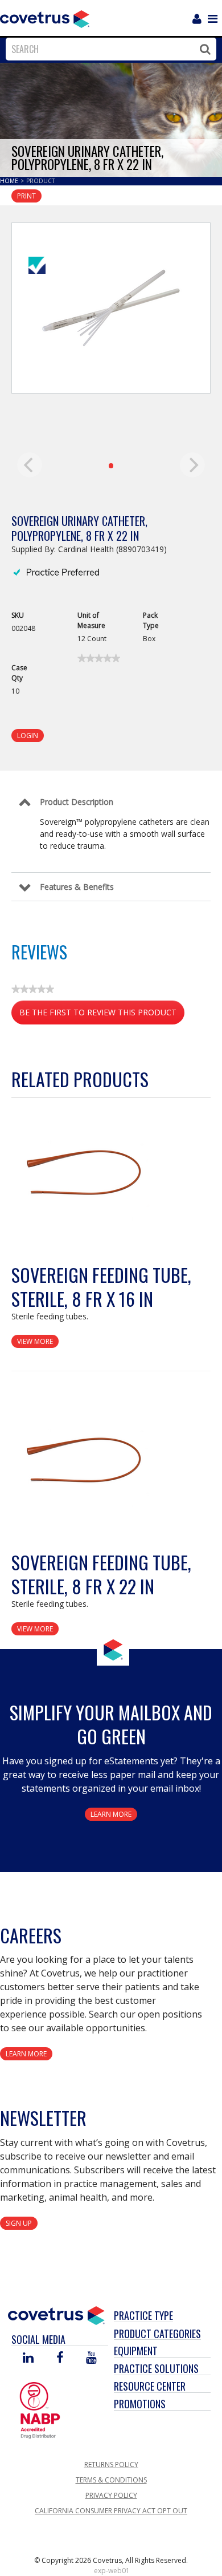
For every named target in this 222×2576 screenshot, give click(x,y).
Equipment (136, 2351)
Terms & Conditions (111, 2480)
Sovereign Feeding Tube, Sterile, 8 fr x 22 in (101, 1574)
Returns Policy (111, 2464)
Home (10, 181)
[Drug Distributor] (40, 2409)
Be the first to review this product (102, 1016)
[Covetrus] (45, 18)
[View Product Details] (83, 1178)
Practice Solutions (156, 2368)
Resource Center (150, 2386)
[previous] (30, 465)
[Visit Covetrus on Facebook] (60, 2358)
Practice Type (143, 2315)
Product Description (77, 802)
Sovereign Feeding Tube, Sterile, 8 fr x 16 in (101, 1287)
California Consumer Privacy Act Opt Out (111, 2511)
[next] (192, 465)
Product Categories (157, 2334)
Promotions (140, 2404)
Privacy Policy (111, 2495)
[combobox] (108, 49)
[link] (99, 658)
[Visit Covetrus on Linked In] (28, 2358)
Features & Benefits (77, 887)
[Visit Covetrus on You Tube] (91, 2358)
